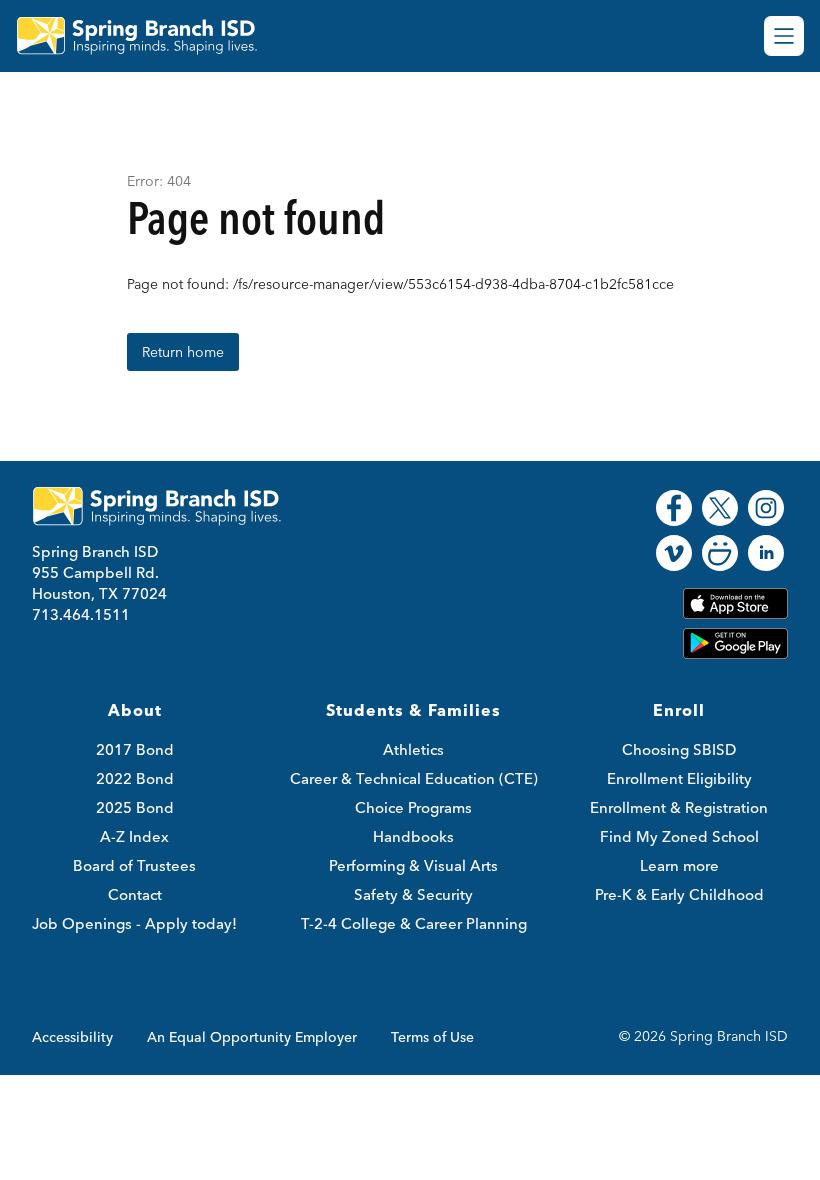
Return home (183, 352)
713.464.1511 (81, 614)
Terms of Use (432, 1037)
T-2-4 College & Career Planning (414, 923)
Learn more (679, 865)
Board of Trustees (134, 865)
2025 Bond (135, 807)
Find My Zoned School (679, 836)
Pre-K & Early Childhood (679, 894)
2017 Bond (135, 749)
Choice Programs (413, 807)
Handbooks (413, 836)
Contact (135, 894)
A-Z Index (134, 836)
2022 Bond (135, 778)
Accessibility (72, 1037)
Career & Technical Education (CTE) (414, 778)
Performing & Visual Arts (413, 865)
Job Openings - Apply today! (134, 923)
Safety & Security (413, 894)
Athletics (413, 749)
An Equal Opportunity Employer (252, 1037)
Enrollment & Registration (679, 807)
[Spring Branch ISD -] (149, 36)
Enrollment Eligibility (679, 778)
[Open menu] (784, 36)
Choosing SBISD (679, 749)
